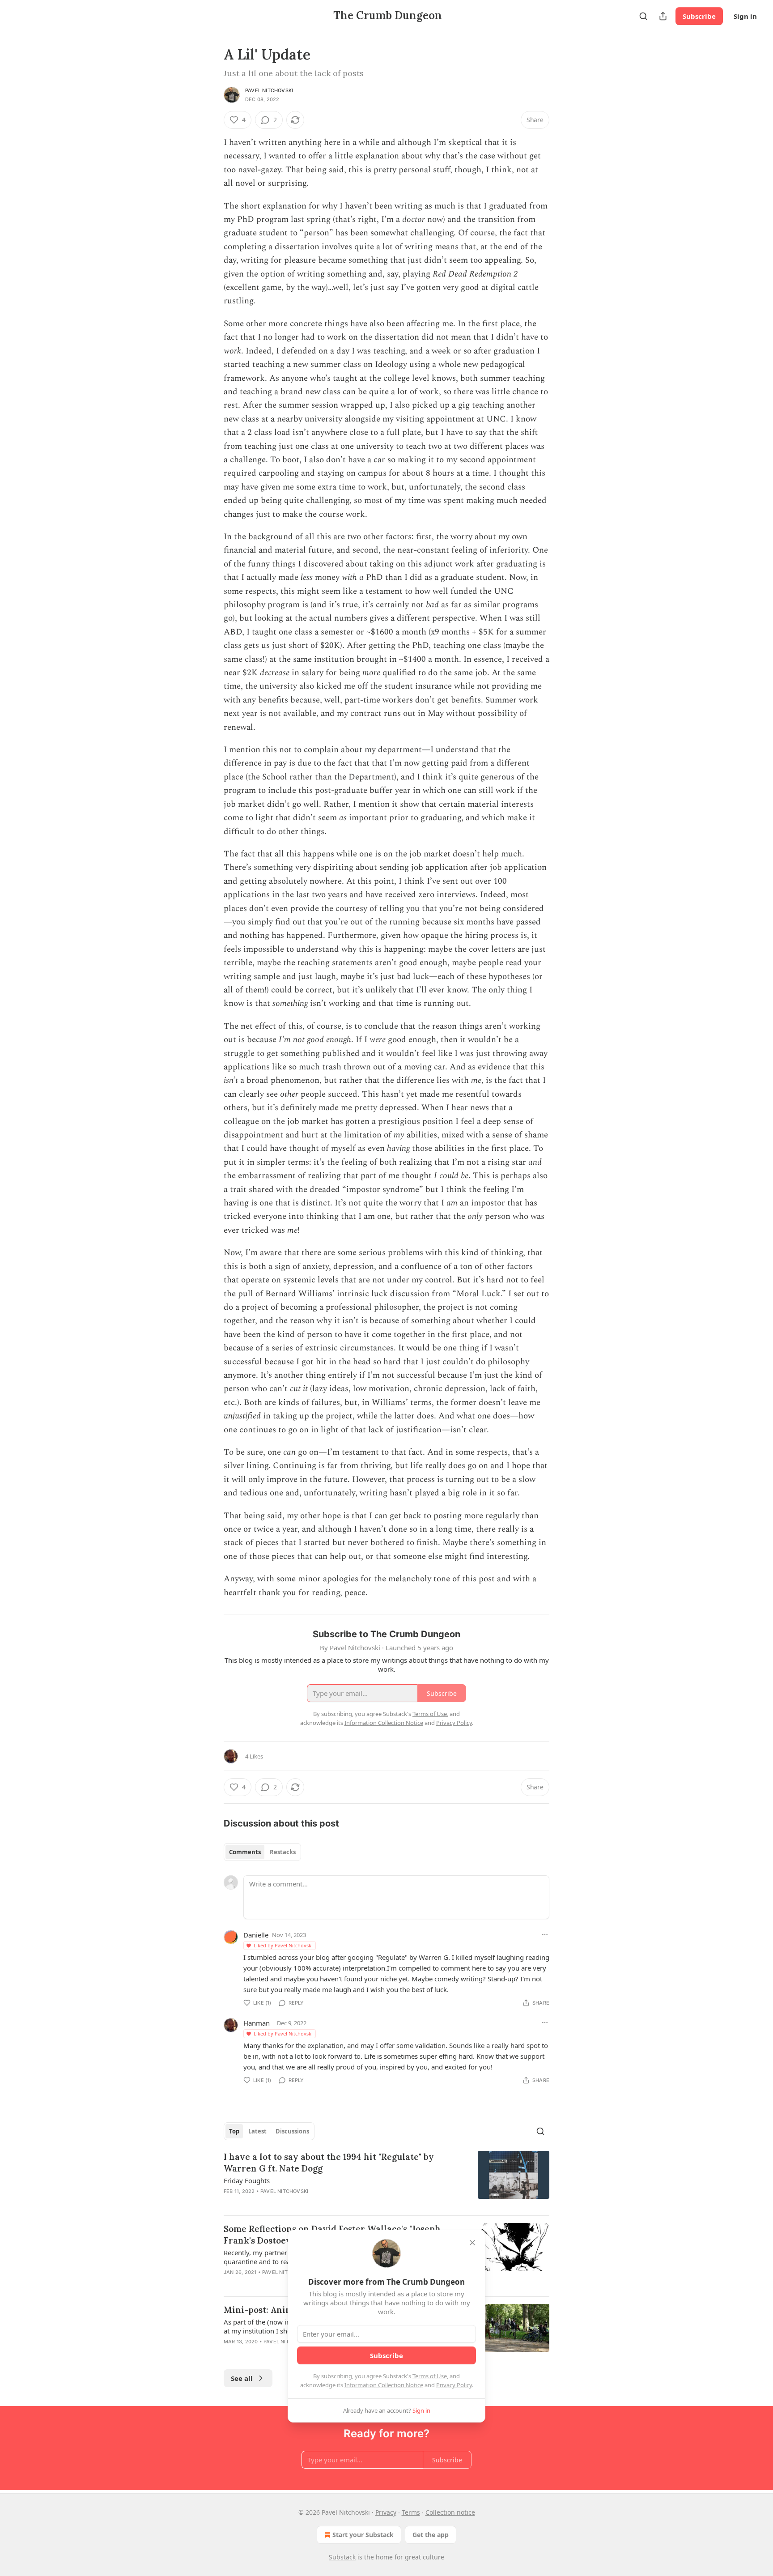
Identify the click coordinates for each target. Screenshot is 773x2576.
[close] (472, 2243)
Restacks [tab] (283, 1852)
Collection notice (450, 2512)
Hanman (257, 2023)
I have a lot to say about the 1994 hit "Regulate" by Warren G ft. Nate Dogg (329, 2163)
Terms (411, 2512)
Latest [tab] (257, 2131)
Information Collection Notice (384, 2385)
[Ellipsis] (545, 1934)
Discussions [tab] (292, 2131)
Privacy (386, 2512)
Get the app (431, 2535)
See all (242, 2378)
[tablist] (262, 1852)
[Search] (643, 16)
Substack (342, 2557)
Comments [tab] (245, 1852)
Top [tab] (234, 2131)
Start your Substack (363, 2535)
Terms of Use (430, 2376)
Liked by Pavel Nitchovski (283, 1945)
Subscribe (699, 16)
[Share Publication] (663, 16)
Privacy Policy (454, 2385)
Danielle (256, 1935)
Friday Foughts (247, 2180)
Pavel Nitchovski (269, 90)
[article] (386, 2180)
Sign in (745, 16)
